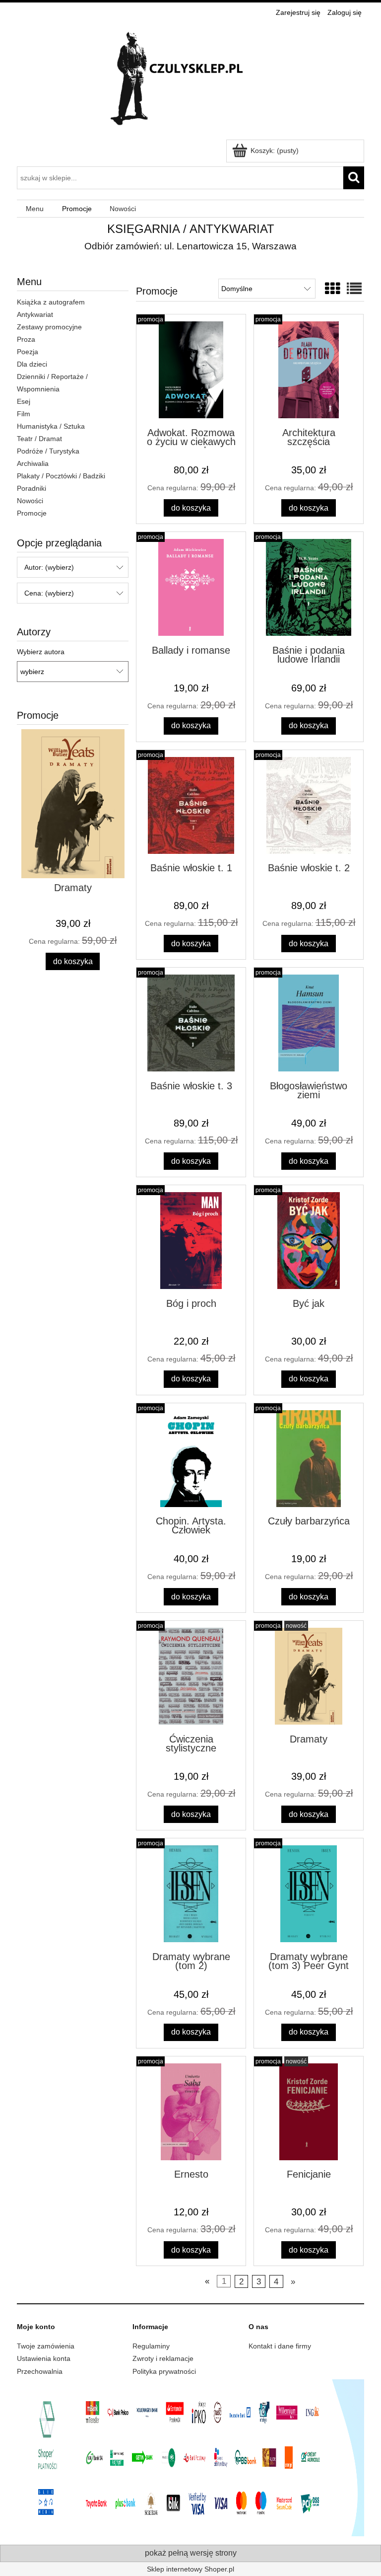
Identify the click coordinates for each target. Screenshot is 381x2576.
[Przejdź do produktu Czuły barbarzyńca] (309, 1459)
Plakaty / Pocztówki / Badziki (61, 476)
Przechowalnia (40, 2371)
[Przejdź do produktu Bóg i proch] (191, 1241)
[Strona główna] (190, 80)
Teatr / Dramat (39, 439)
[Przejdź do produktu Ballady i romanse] (191, 587)
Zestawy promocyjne (49, 327)
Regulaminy (151, 2346)
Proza (26, 339)
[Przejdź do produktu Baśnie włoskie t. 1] (191, 805)
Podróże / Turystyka (48, 451)
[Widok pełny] (354, 289)
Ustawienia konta (44, 2358)
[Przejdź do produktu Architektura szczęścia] (309, 370)
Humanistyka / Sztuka (51, 426)
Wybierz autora (41, 652)
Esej (24, 401)
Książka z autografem (51, 302)
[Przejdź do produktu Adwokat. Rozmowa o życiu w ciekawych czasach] (191, 370)
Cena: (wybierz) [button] (49, 593)
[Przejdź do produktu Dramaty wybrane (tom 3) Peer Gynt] (309, 1894)
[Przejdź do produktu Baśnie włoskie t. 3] (191, 1023)
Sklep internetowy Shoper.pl (190, 2569)
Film (24, 414)
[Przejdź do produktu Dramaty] (309, 1676)
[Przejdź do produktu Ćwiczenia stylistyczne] (191, 1676)
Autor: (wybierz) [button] (49, 567)
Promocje (32, 513)
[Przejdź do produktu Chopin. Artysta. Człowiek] (191, 1459)
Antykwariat (35, 314)
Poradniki (32, 488)
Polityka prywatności (164, 2371)
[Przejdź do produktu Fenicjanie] (309, 2112)
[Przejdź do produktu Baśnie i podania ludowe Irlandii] (309, 587)
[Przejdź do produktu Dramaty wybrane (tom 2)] (191, 1894)
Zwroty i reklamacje (163, 2358)
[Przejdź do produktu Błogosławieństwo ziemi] (309, 1023)
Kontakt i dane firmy (280, 2346)
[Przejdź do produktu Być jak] (309, 1241)
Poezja (28, 352)
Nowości (30, 501)
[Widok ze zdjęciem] (332, 289)
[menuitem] (35, 209)
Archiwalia (33, 463)
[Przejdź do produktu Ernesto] (191, 2112)
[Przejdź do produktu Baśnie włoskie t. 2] (309, 805)
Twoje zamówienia (46, 2346)
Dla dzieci (32, 364)
